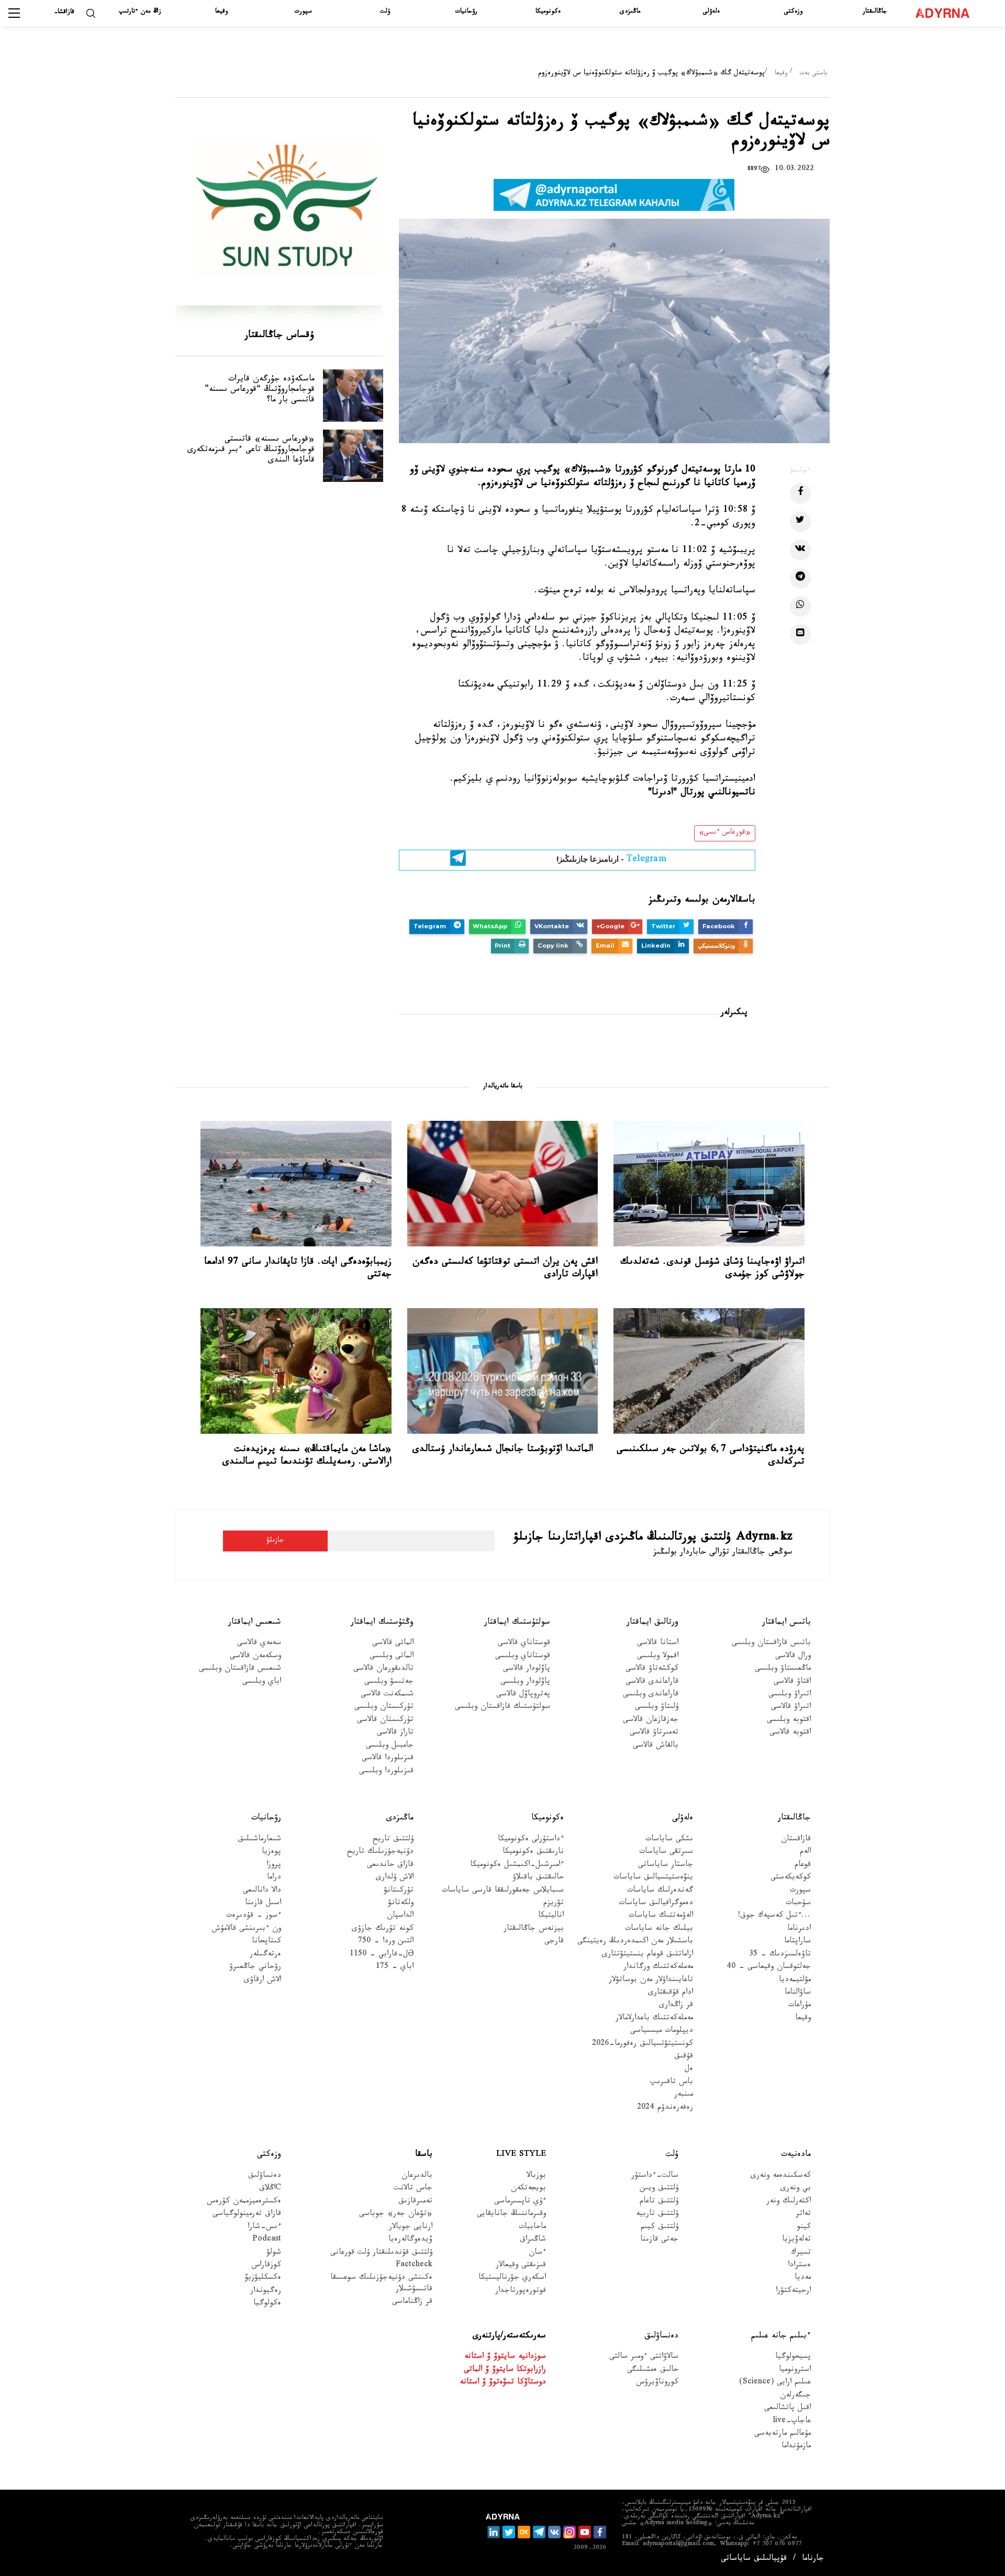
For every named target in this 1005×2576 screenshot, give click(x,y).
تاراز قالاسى (395, 1733)
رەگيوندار (266, 2292)
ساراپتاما (797, 1942)
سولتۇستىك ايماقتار (517, 1622)
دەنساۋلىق (265, 2176)
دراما (274, 1878)
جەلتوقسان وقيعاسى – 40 (769, 1968)
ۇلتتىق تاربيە (657, 2215)
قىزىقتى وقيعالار (521, 2266)
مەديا (803, 2279)
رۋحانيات (466, 12)
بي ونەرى (796, 2189)
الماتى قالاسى (393, 1644)
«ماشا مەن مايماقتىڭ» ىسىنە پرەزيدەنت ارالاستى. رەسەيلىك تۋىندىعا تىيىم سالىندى (307, 1456)
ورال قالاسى (793, 1657)
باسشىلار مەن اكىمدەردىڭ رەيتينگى (635, 1942)
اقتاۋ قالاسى (792, 1683)
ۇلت (385, 12)
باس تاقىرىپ (672, 2083)
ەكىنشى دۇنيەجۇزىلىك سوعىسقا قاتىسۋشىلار (381, 2284)
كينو (804, 2228)
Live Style (521, 2155)
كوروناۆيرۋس (657, 2383)
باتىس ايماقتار (786, 1622)
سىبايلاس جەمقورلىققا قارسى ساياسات (503, 1891)
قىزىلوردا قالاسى (388, 1759)
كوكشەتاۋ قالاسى (652, 1669)
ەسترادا (799, 2266)
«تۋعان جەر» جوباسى (396, 2215)
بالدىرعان (417, 2176)
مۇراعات (800, 2006)
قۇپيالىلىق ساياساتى (754, 2560)
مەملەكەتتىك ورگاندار (658, 1968)
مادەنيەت (796, 2155)
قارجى (554, 1942)
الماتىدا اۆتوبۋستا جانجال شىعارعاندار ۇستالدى (503, 1450)
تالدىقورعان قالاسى (383, 1669)
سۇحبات (798, 1904)
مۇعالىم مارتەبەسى (783, 2434)
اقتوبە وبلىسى (789, 1721)
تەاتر (803, 2215)
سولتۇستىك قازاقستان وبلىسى (502, 1708)
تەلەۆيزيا (796, 2240)
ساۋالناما (798, 1993)
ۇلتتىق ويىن (659, 2189)
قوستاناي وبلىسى (523, 1657)
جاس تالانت (413, 2189)
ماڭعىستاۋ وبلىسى (783, 1669)
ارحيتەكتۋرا (793, 2292)
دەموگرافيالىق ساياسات (656, 1904)
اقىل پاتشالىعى (788, 2409)
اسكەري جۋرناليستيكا (512, 2279)
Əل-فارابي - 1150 (382, 1955)
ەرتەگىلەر (265, 1955)
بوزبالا (536, 2176)
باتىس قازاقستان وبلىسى (771, 1644)
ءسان (537, 2253)
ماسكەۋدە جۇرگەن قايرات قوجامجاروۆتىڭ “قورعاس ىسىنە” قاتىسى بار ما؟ (260, 390)
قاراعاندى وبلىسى (651, 1695)
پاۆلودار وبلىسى (525, 1683)
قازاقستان (796, 1840)
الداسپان (400, 1916)
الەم (805, 1853)
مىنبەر (684, 2095)
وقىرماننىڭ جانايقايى (511, 2215)
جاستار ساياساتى (666, 1866)
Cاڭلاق (270, 2189)
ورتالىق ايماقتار (652, 1622)
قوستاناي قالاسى (524, 1644)
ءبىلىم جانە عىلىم (781, 2337)
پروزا (274, 1866)
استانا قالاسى (658, 1644)
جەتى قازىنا (659, 2240)
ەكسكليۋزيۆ (263, 2279)
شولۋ (274, 2253)
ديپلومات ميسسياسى (662, 2032)
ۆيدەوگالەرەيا (410, 2240)
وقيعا (221, 12)
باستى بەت (813, 74)
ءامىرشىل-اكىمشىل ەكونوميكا (517, 1866)
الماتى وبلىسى (392, 1657)
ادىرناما (799, 1930)
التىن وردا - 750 (386, 1942)
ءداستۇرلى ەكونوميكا (531, 1840)
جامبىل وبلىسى (390, 1746)
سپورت (303, 12)
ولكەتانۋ (401, 1904)
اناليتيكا (551, 1916)
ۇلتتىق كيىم (660, 2228)
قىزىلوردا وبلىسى (386, 1772)
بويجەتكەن (528, 2189)
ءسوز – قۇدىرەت (254, 1916)
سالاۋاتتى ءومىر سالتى (644, 2358)
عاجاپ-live (792, 2422)
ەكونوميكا (548, 12)
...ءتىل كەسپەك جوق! (774, 1916)
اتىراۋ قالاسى (791, 1708)
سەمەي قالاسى (259, 1644)
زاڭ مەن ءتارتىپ (140, 12)
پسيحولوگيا (793, 2358)
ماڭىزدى (630, 12)
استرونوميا (795, 2371)
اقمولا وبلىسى (658, 1657)
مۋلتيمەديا (795, 1980)
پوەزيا (271, 1853)
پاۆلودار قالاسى (527, 1669)
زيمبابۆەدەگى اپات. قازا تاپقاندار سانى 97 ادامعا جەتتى (298, 1269)
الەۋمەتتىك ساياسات (661, 1916)
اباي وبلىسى (262, 1683)
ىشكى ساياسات (669, 1840)
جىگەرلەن (795, 2396)
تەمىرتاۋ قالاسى (654, 1733)
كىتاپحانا (266, 1942)
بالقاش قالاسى (656, 1746)
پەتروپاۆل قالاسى (523, 1695)
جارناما (813, 2560)
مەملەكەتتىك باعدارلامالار (654, 2019)
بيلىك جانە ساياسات (659, 1930)
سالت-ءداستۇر (655, 2176)
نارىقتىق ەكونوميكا (533, 1853)
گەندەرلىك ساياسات (660, 1891)
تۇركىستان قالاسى (385, 1721)
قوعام (803, 1866)
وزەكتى (793, 12)
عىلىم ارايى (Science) (775, 2383)
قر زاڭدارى (676, 2006)
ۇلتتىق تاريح (393, 1840)
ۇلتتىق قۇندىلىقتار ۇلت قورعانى (381, 2253)
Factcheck (414, 2266)
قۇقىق (684, 2057)
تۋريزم (554, 1904)
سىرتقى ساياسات (666, 1853)
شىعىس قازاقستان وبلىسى (240, 1669)
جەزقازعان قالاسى (651, 1721)
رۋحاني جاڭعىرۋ (255, 1968)
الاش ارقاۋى (263, 1980)
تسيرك (801, 2253)
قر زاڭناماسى (412, 2303)
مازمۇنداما (796, 2447)
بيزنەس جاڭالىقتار (534, 1930)
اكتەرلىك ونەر (789, 2202)
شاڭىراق (533, 2240)
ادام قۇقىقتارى (671, 1993)
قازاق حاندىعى (390, 1866)
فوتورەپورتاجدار (521, 2292)
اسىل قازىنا (263, 1904)
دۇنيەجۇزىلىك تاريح (380, 1853)
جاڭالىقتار (875, 12)
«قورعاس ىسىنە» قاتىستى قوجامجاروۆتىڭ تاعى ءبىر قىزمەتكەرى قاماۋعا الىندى (251, 450)
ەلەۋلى (711, 12)
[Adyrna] (948, 13)
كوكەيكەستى (791, 1878)
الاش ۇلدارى (395, 1878)
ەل (689, 2070)
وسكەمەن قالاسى (255, 1657)
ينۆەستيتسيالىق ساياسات (653, 1878)
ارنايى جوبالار (411, 2228)
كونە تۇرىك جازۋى (383, 1930)
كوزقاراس (266, 2266)
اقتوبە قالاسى (790, 1733)
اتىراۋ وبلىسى (790, 1695)
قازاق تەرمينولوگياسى (247, 2215)
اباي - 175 (395, 1968)
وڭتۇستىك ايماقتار (382, 1622)
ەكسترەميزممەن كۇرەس (244, 2202)
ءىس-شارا (264, 2228)
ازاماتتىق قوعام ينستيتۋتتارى (647, 1955)
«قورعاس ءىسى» (725, 833)
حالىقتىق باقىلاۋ (538, 1878)
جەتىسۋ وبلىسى (389, 1683)
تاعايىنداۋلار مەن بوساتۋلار (651, 1980)
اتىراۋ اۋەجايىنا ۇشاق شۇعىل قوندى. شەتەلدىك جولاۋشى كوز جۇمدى (712, 1269)
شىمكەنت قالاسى (387, 1695)
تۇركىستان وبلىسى (384, 1708)
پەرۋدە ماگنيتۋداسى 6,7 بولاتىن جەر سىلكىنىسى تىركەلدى (711, 1456)
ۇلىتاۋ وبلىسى (657, 1708)
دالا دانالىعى (262, 1891)
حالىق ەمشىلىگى (653, 2371)
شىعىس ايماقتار (255, 1622)
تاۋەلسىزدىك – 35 (780, 1955)
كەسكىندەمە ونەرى (781, 2176)
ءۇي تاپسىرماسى (520, 2202)
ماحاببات (532, 2228)
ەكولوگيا (267, 2304)
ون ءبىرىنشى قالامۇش (246, 1930)
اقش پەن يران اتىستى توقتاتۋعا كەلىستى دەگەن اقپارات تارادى (505, 1269)
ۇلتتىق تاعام (659, 2202)
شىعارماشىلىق (259, 1840)
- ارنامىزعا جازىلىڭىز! (611, 861)
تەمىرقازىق (415, 2202)
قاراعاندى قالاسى (652, 1683)
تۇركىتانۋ (399, 1891)
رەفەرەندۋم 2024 (665, 2108)
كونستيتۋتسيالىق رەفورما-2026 (643, 2045)
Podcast (267, 2240)
